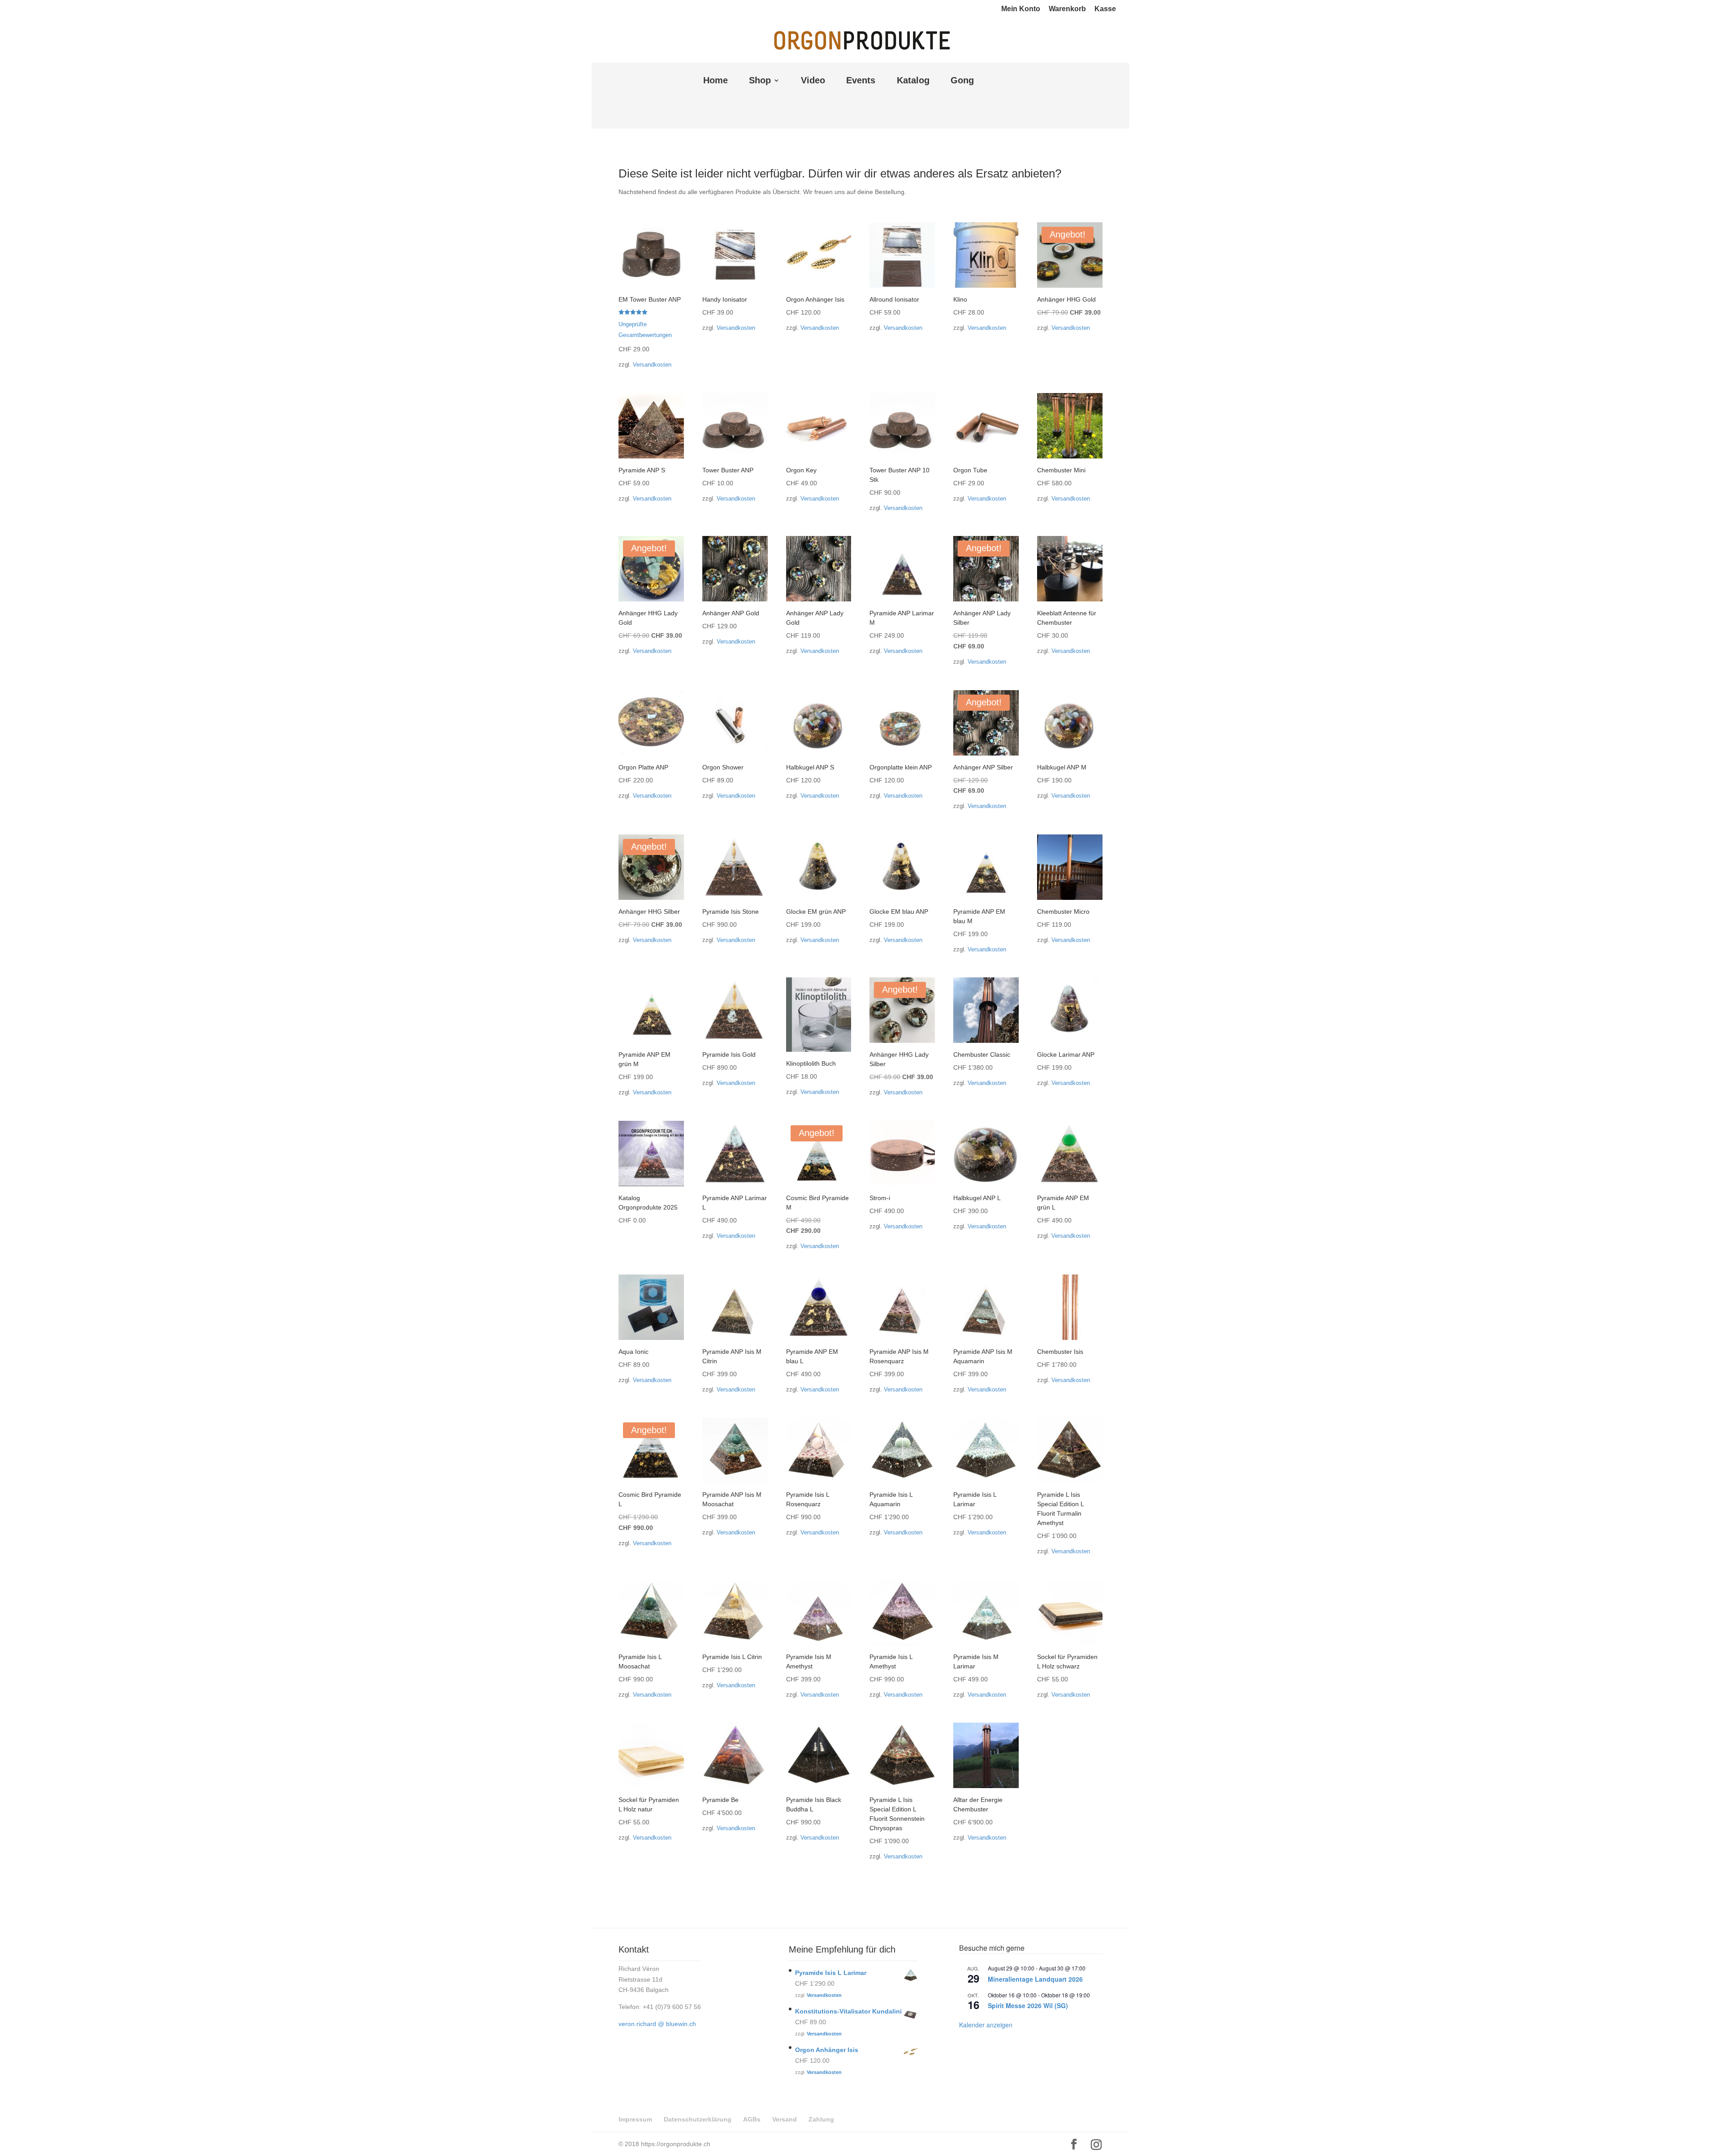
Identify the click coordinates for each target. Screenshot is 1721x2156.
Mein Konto (1021, 9)
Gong (962, 81)
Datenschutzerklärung (698, 2119)
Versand (785, 2119)
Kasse (1105, 9)
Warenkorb (1067, 9)
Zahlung (821, 2119)
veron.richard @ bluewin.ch (657, 2024)
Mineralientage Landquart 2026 (1035, 1979)
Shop (760, 81)
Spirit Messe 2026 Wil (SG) (1028, 2005)
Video (813, 81)
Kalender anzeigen (986, 2025)
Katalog (913, 81)
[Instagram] (1096, 2145)
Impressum (635, 2119)
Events (861, 81)
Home (716, 81)
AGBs (752, 2119)
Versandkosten (652, 365)
